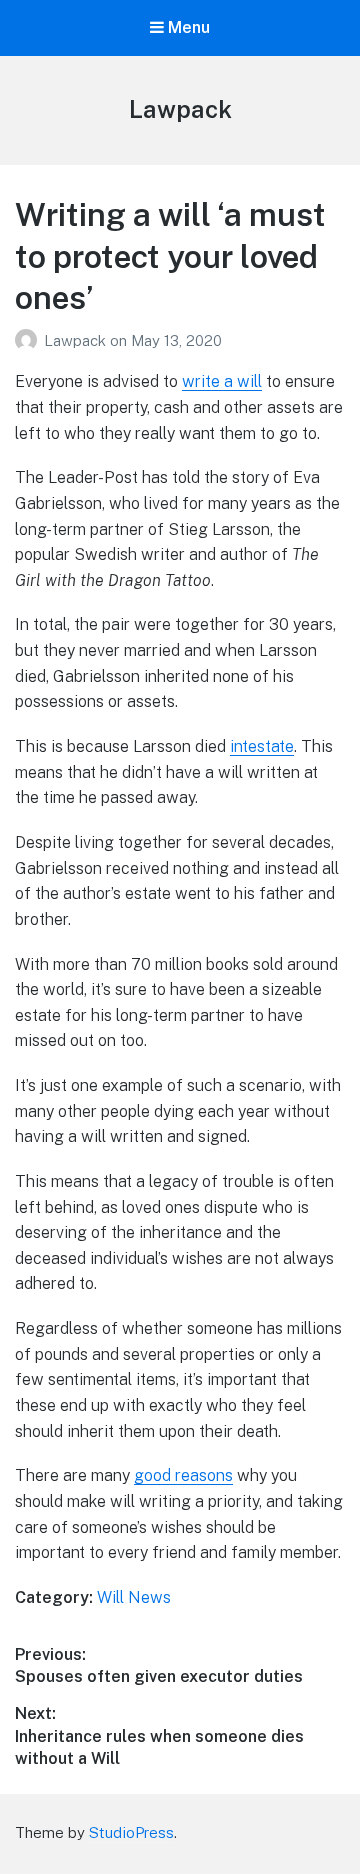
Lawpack (180, 109)
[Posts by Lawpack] (29, 340)
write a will (222, 381)
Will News (134, 1597)
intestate (262, 746)
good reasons (183, 1475)
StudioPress (131, 1832)
